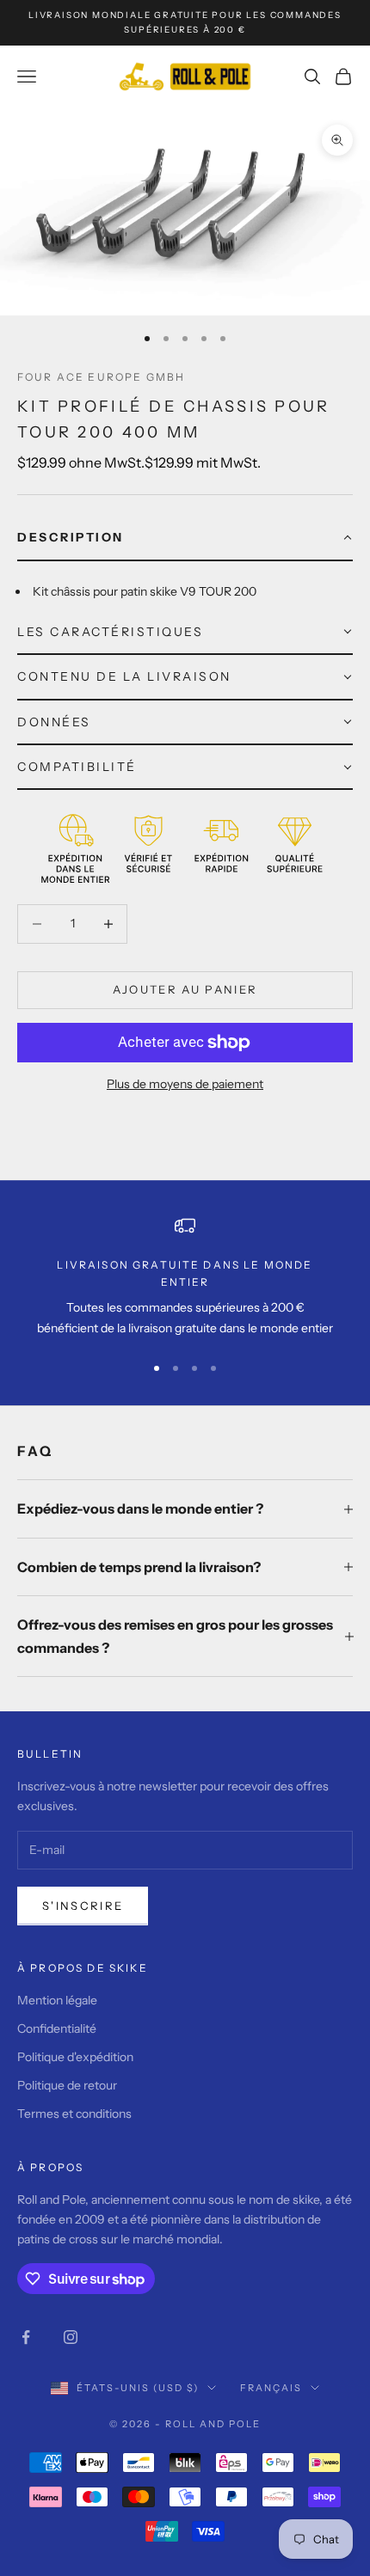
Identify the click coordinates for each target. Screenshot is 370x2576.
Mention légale (57, 2000)
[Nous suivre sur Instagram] (71, 2337)
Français (271, 2388)
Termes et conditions (74, 2114)
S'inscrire (83, 1906)
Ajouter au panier (185, 989)
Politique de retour (67, 2085)
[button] (185, 538)
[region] (185, 1277)
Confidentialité (57, 2028)
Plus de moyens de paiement (185, 1084)
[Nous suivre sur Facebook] (26, 2337)
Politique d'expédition (75, 2057)
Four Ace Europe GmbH (101, 377)
